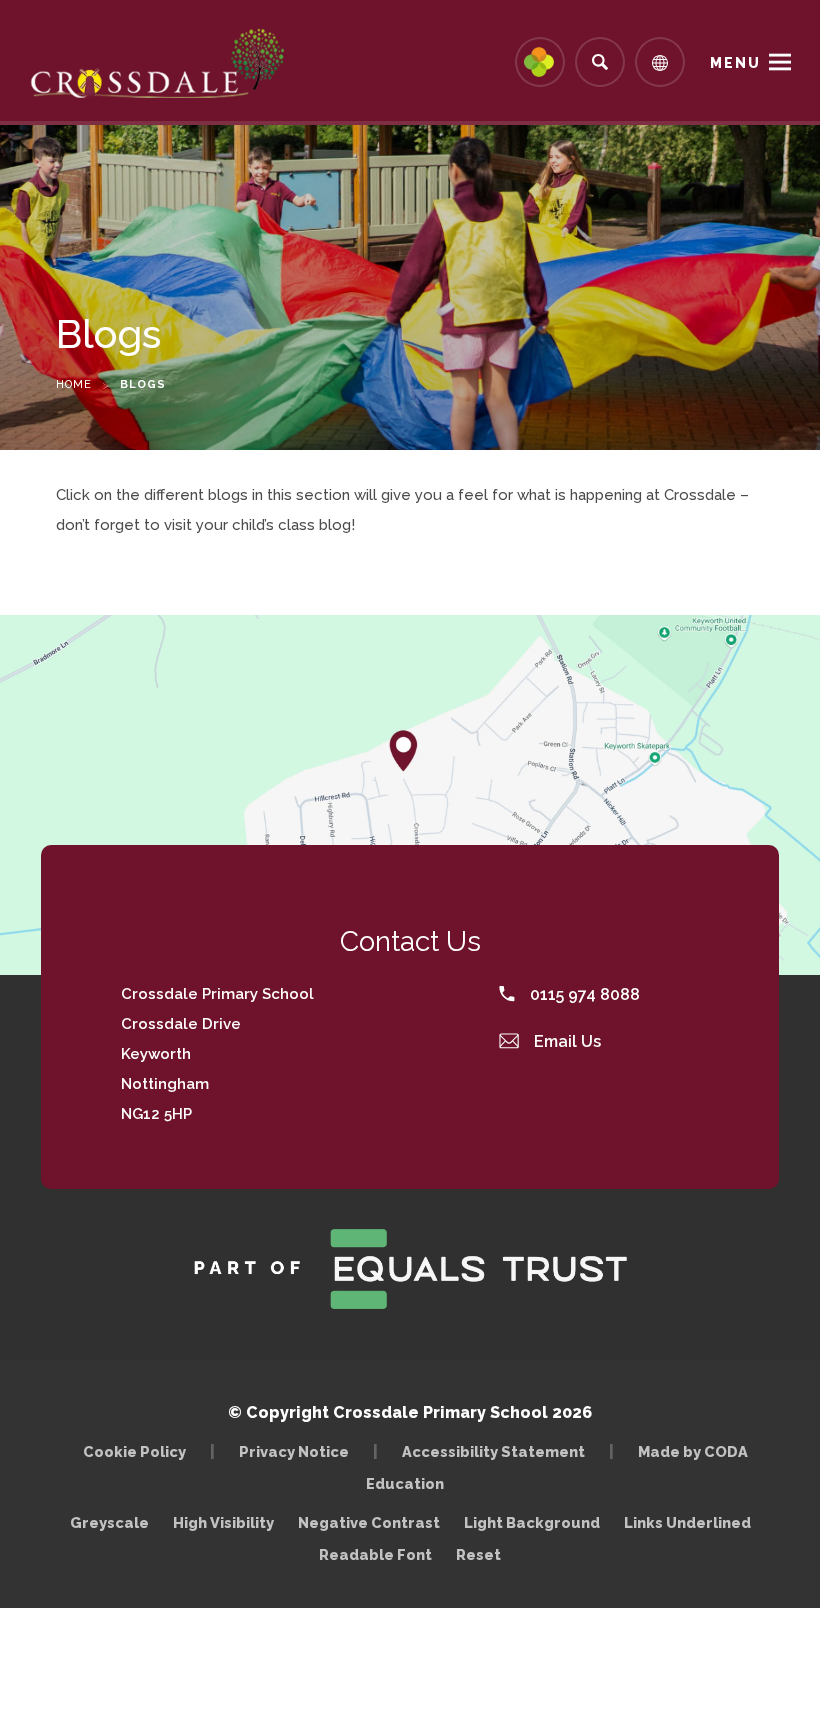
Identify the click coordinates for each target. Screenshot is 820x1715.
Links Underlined (687, 1522)
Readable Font (375, 1554)
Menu (735, 63)
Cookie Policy (134, 1451)
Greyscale (109, 1522)
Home (74, 384)
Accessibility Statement (493, 1451)
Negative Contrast (369, 1522)
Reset (478, 1554)
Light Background (532, 1522)
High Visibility (223, 1522)
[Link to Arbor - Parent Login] (540, 62)
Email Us (565, 1041)
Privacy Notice (294, 1451)
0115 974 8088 (583, 994)
